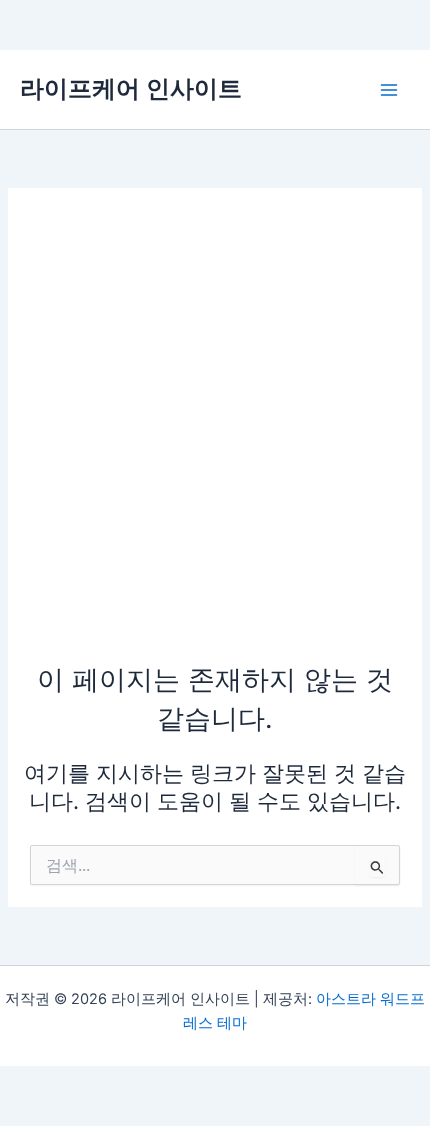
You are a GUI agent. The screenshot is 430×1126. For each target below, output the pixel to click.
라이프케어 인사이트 (131, 88)
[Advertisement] (215, 435)
